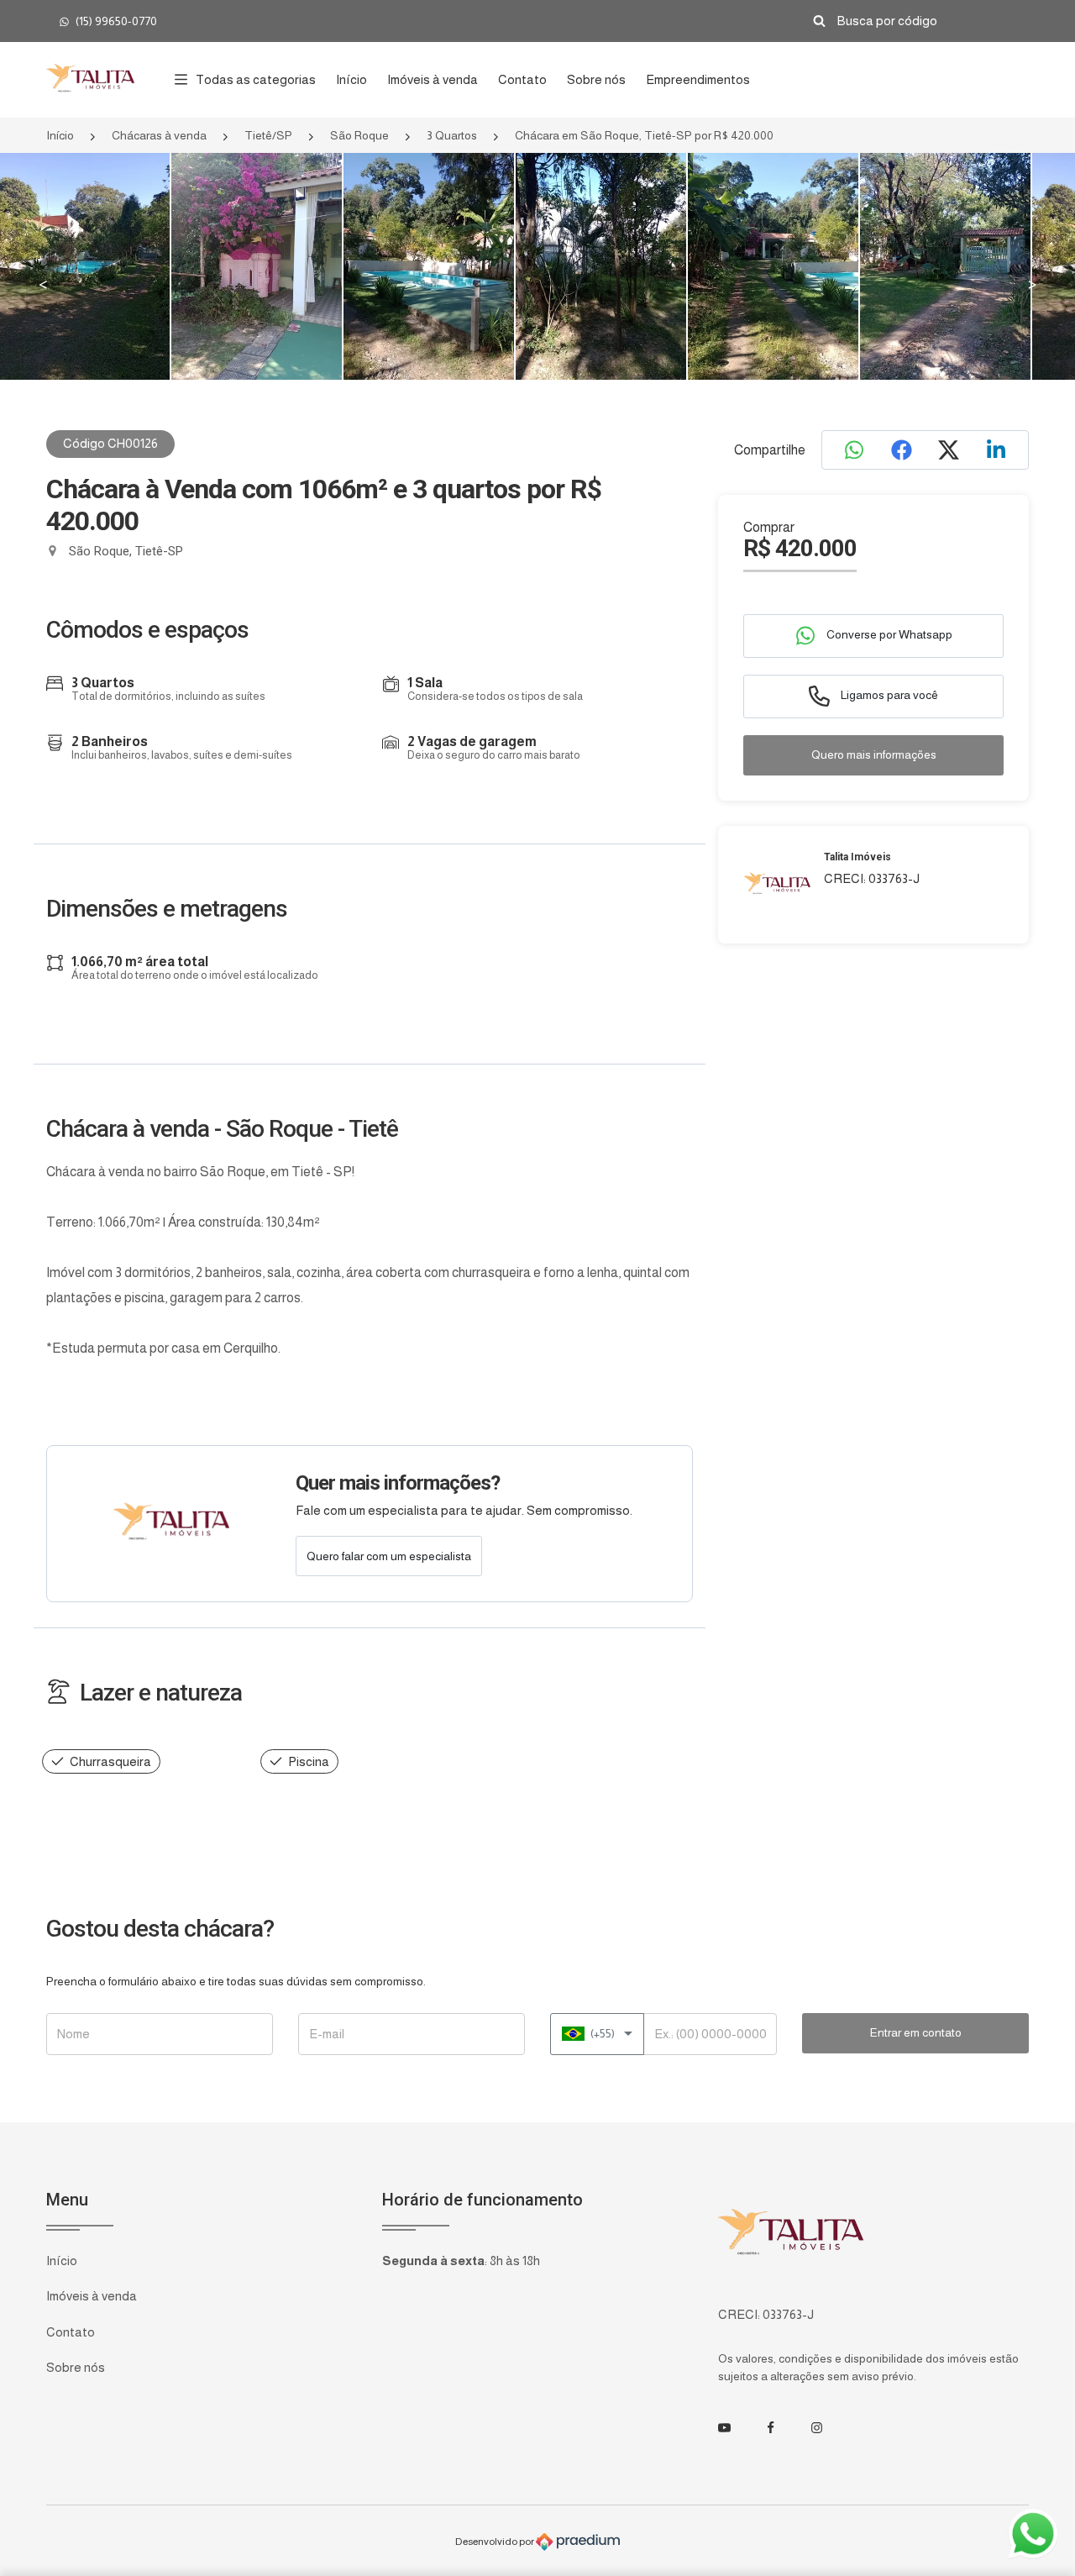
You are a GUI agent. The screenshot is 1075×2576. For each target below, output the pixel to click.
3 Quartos (452, 135)
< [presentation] (43, 285)
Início (351, 79)
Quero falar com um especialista (389, 1556)
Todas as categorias (256, 79)
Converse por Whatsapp (888, 634)
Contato (522, 79)
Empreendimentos (698, 79)
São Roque (359, 135)
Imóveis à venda (433, 79)
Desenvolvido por (496, 2541)
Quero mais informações (874, 754)
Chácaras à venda (159, 135)
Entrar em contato (916, 2032)
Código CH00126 (110, 443)
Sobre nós (596, 79)
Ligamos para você (888, 695)
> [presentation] (1032, 285)
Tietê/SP (268, 135)
